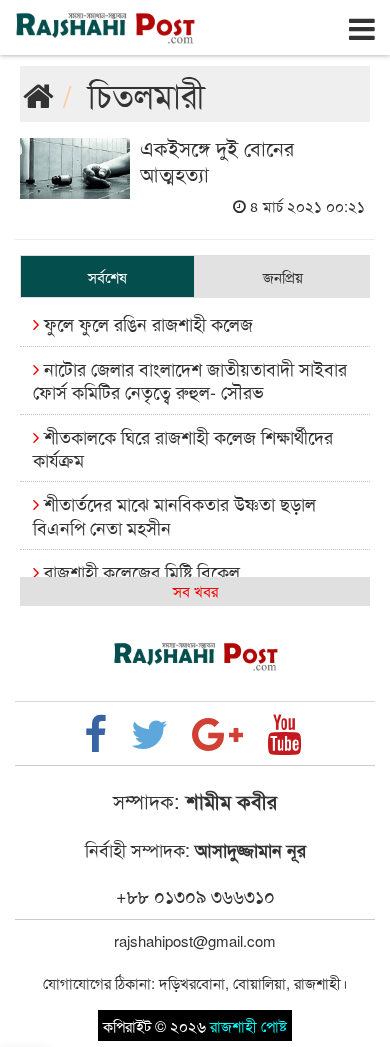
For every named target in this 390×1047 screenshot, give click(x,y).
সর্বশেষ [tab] (107, 276)
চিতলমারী (146, 93)
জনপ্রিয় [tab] (283, 276)
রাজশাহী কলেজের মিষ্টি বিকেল (139, 571)
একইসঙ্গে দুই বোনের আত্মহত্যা (217, 160)
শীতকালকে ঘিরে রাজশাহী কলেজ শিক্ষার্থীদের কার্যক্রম (183, 447)
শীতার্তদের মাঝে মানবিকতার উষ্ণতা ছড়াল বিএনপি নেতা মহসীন (174, 514)
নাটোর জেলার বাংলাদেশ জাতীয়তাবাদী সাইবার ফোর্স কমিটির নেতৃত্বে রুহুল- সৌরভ (190, 379)
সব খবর (195, 590)
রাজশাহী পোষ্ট (248, 1025)
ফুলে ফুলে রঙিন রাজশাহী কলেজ (146, 323)
